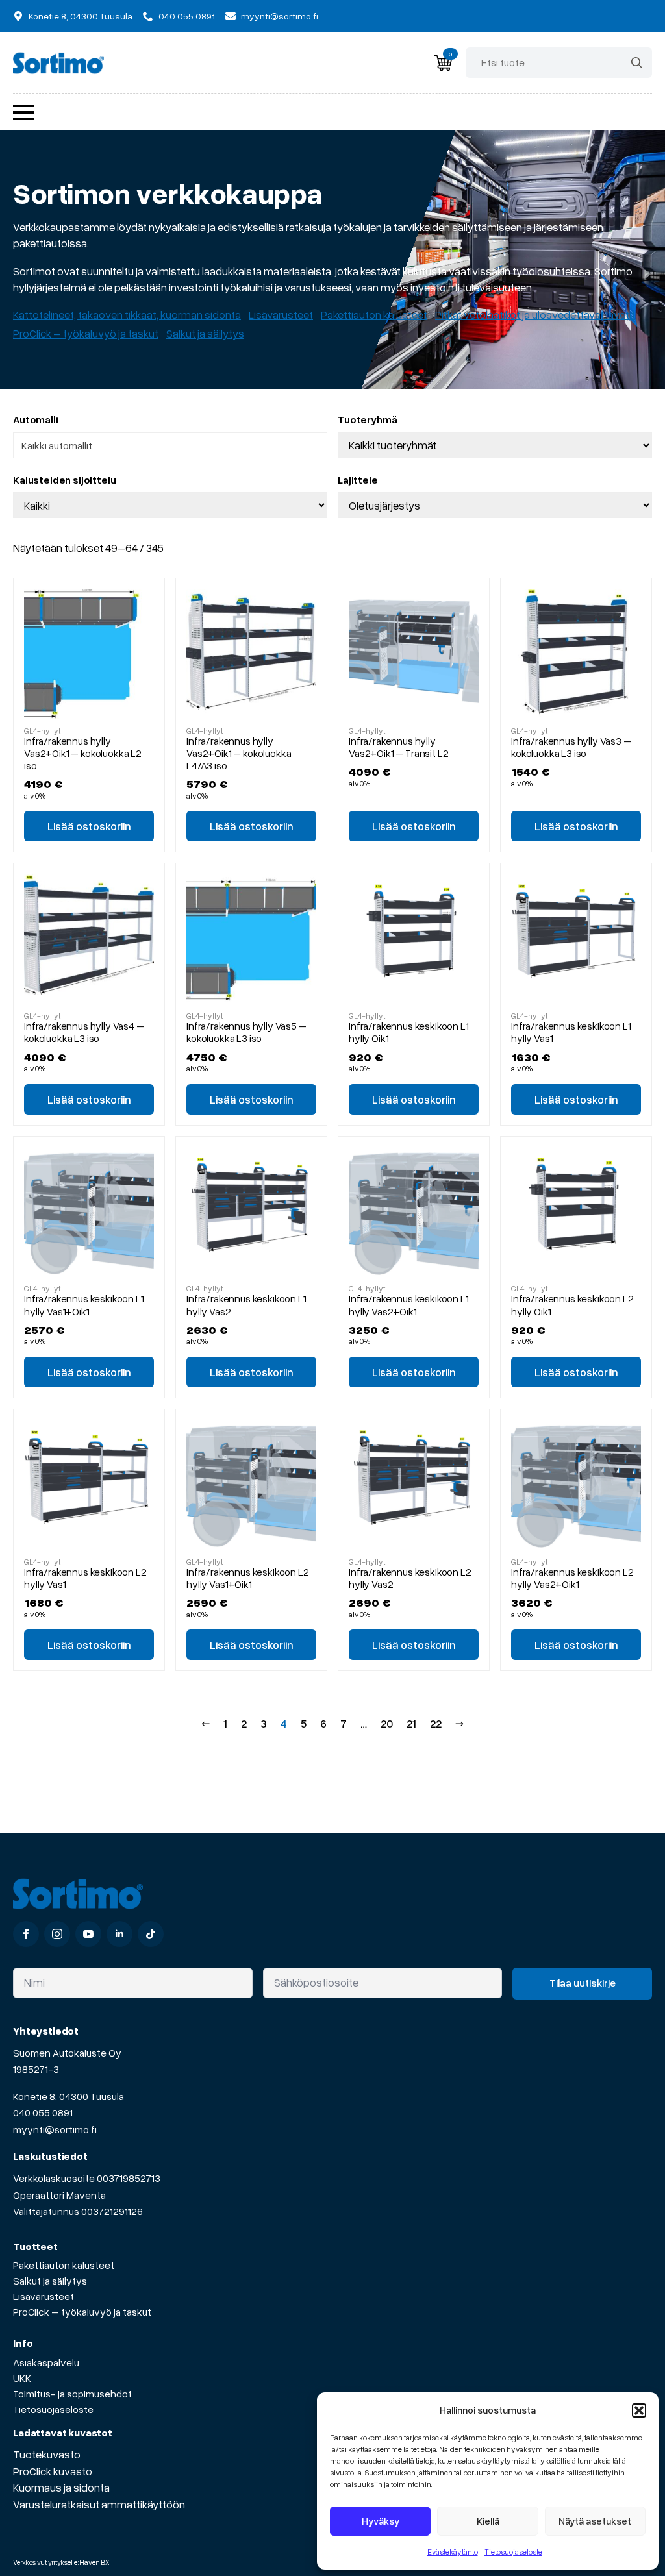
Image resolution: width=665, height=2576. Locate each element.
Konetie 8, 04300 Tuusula (69, 2096)
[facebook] (26, 1934)
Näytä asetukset (595, 2521)
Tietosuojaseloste (513, 2552)
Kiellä (488, 2521)
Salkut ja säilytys (205, 333)
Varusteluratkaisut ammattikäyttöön (99, 2504)
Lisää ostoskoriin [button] (89, 826)
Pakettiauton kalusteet (374, 315)
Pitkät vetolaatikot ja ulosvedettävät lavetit (535, 315)
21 (411, 1723)
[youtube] (88, 1934)
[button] (639, 2410)
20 (387, 1723)
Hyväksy (381, 2521)
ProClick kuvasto (53, 2471)
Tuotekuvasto (47, 2454)
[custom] (151, 1934)
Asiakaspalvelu (46, 2362)
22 (436, 1723)
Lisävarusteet (281, 315)
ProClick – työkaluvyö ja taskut (86, 333)
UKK (22, 2378)
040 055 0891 (43, 2112)
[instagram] (57, 1934)
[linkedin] (119, 1934)
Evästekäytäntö (453, 2552)
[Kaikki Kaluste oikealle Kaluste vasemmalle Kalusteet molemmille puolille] (170, 505)
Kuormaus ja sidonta (61, 2487)
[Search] (637, 63)
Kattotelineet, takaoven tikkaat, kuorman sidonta (127, 315)
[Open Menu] (23, 112)
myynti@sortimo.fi (55, 2129)
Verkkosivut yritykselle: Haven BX (61, 2562)
